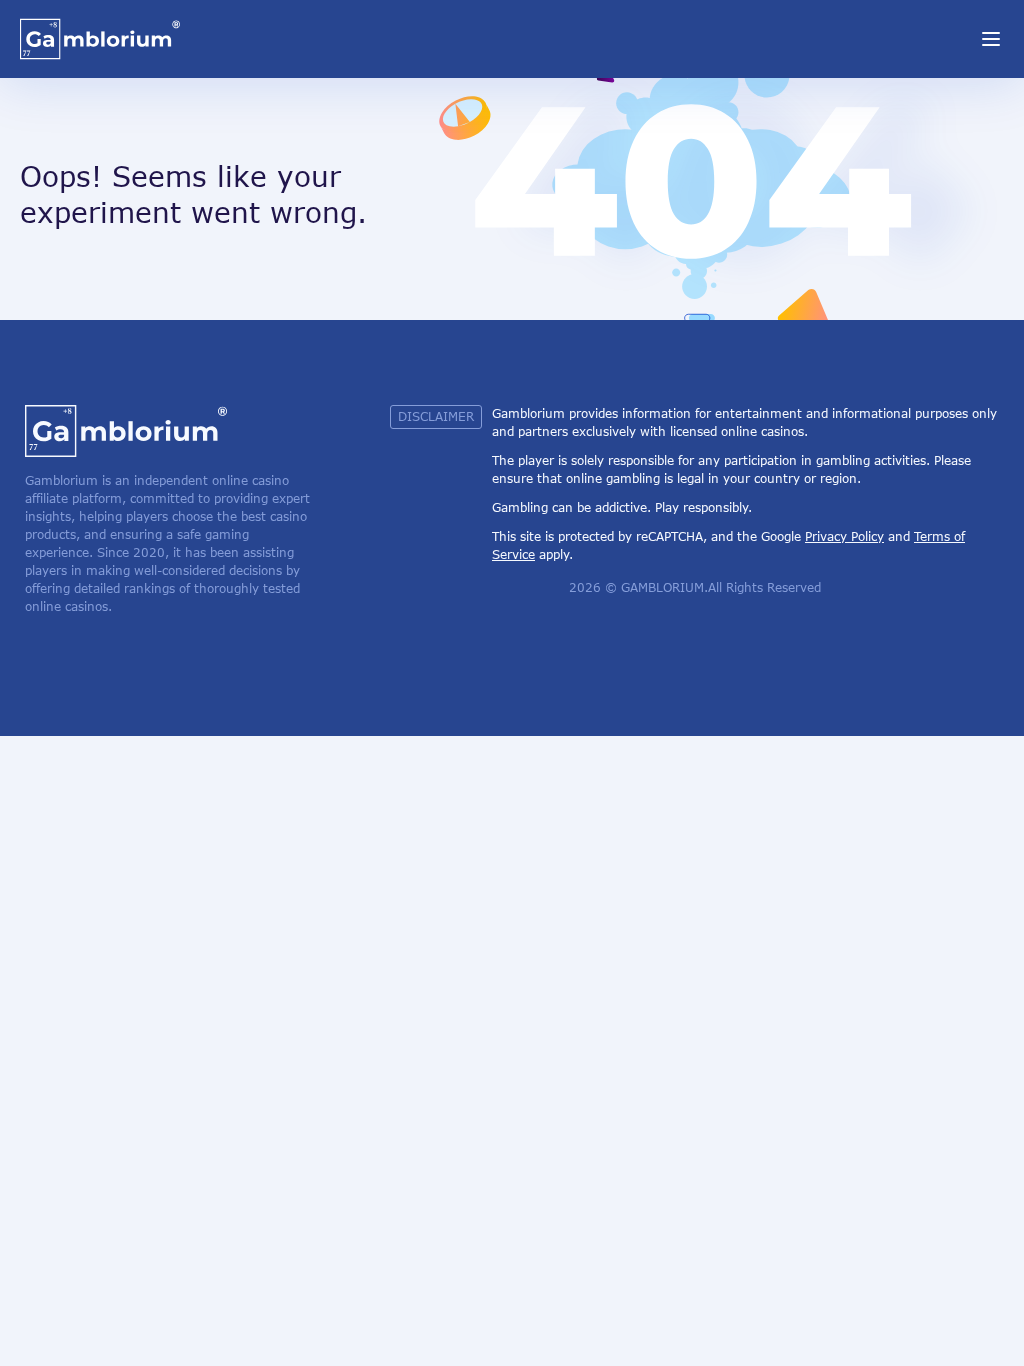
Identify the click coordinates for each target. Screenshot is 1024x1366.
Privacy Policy (844, 536)
